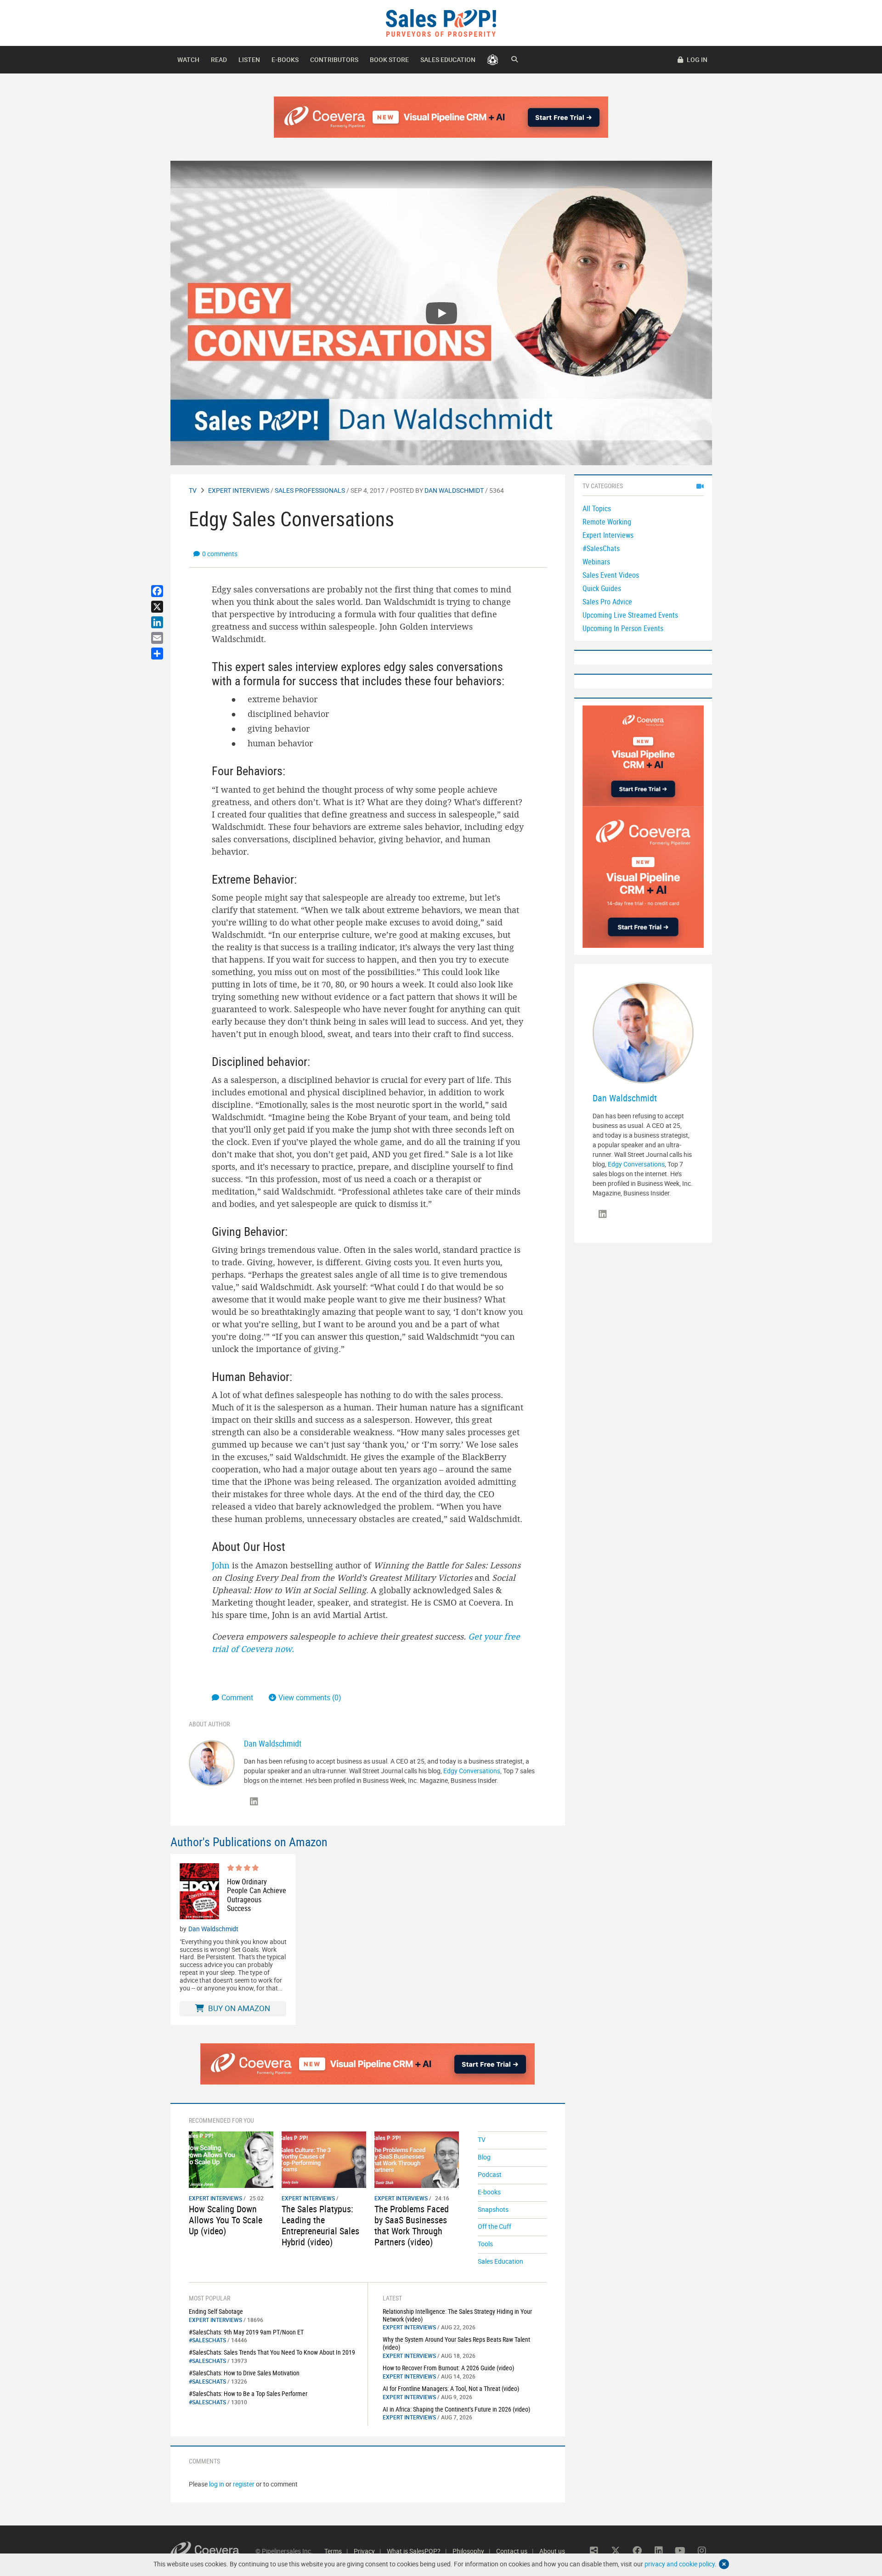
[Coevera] (213, 2551)
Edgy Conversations (472, 1771)
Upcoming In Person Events (623, 628)
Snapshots (493, 2209)
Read (219, 59)
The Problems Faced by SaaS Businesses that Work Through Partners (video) (412, 2225)
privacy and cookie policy (680, 2564)
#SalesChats (207, 2340)
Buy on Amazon (238, 2008)
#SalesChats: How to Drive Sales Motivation (244, 2373)
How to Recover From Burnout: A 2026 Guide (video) (448, 2368)
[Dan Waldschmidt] (212, 1762)
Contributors (334, 59)
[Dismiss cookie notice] (724, 2564)
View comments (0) (310, 1697)
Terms (333, 2551)
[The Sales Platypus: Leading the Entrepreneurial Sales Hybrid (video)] (324, 2159)
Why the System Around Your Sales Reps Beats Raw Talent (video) (456, 2343)
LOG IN (696, 59)
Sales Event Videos (611, 575)
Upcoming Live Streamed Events (630, 615)
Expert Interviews (239, 490)
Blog (484, 2157)
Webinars (596, 562)
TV (193, 490)
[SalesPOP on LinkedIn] (254, 1802)
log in (217, 2484)
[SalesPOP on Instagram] (702, 2551)
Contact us (512, 2551)
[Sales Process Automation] (643, 877)
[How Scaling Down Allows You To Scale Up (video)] (231, 2159)
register (244, 2484)
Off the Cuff (495, 2226)
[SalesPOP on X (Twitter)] (616, 2551)
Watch (188, 59)
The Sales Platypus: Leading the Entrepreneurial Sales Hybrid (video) (320, 2225)
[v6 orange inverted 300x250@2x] (643, 755)
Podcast (490, 2174)
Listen (249, 59)
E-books (285, 59)
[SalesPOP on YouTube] (680, 2551)
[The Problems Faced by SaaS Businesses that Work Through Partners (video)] (417, 2159)
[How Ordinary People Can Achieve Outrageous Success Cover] (199, 1891)
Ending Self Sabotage (216, 2311)
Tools (485, 2244)
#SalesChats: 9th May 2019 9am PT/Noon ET (246, 2332)
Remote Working (607, 522)
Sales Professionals (310, 490)
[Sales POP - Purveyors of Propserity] (441, 22)
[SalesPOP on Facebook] (637, 2551)
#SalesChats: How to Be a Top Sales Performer (248, 2393)
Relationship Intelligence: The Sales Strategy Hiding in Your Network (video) (457, 2315)
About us (552, 2551)
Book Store (389, 59)
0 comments (220, 554)
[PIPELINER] (493, 60)
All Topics (597, 508)
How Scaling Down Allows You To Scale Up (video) (226, 2220)
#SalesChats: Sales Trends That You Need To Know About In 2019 (272, 2352)
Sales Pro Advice (607, 602)
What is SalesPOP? (414, 2551)
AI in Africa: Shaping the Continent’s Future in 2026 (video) (456, 2409)
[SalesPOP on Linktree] (594, 2551)
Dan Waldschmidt (454, 490)
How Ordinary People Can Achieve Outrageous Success (257, 1895)
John (221, 1565)
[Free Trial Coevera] (441, 117)
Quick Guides (602, 588)
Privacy (364, 2551)
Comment (238, 1697)
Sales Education (448, 59)
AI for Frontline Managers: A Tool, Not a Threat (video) (451, 2388)
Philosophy (468, 2551)
